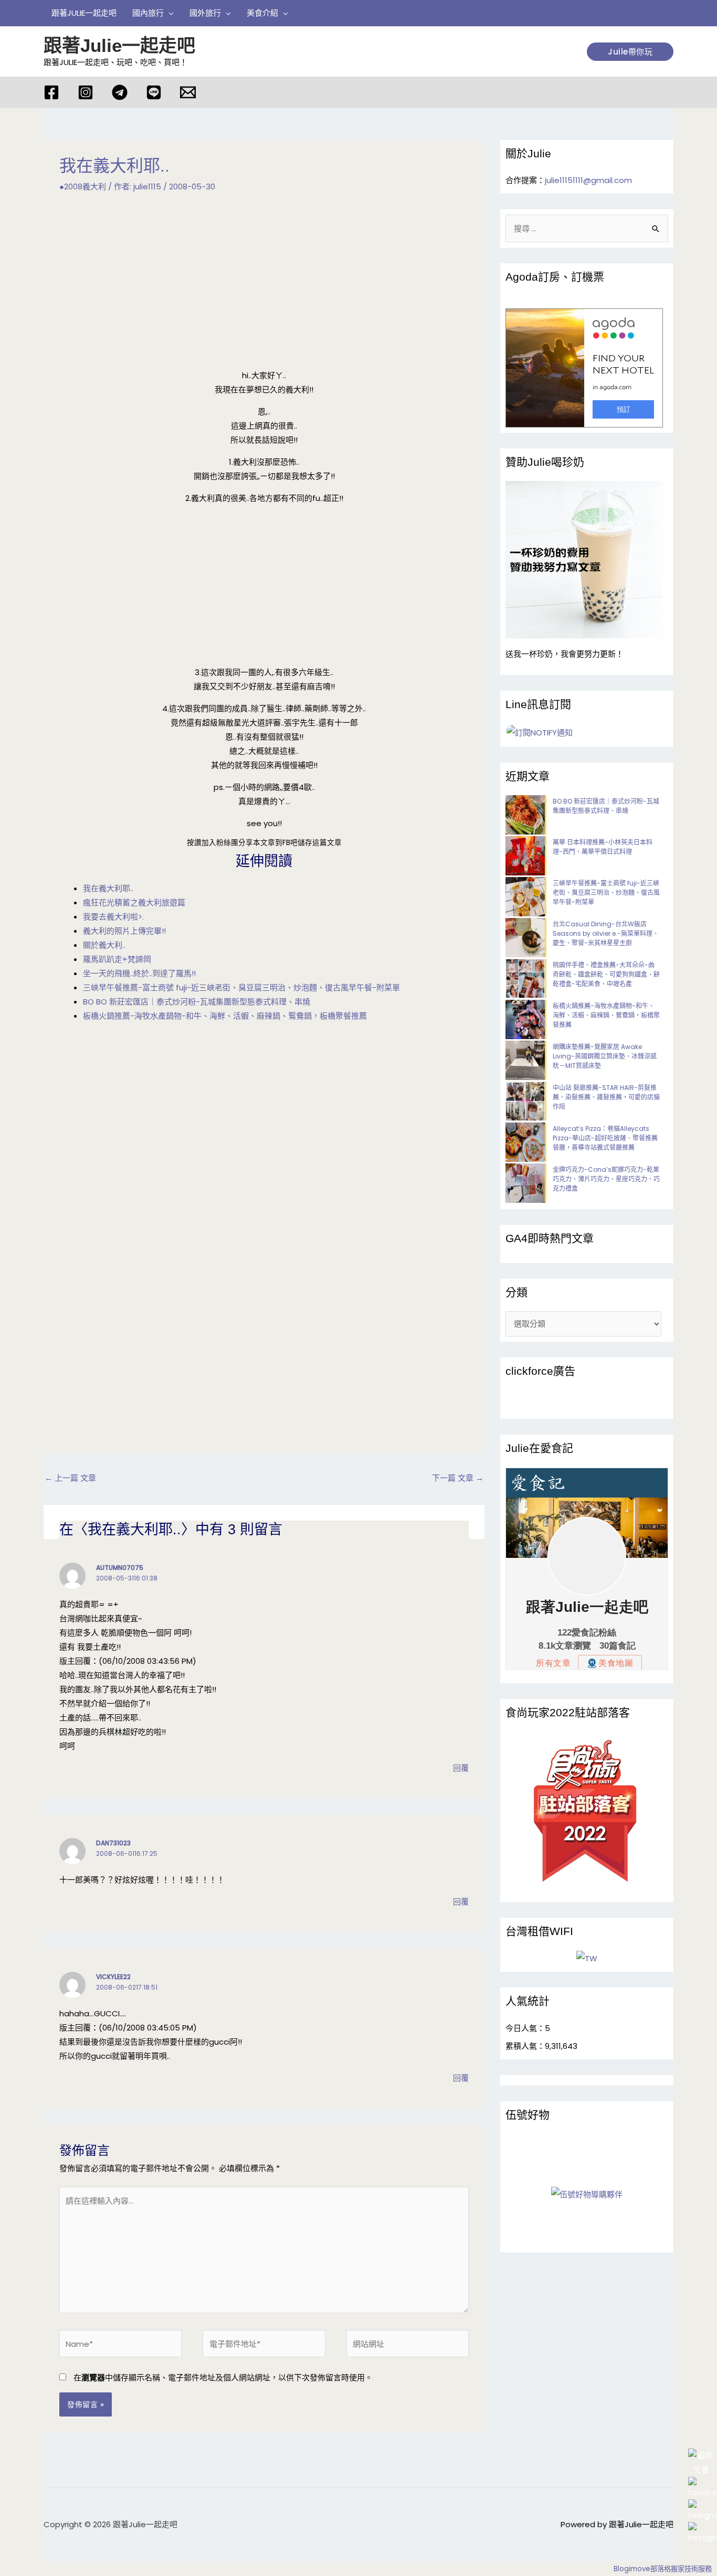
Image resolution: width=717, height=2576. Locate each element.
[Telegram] (120, 92)
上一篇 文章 (70, 1478)
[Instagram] (86, 92)
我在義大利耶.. (108, 888)
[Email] (188, 92)
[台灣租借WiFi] (587, 1958)
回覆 (461, 1768)
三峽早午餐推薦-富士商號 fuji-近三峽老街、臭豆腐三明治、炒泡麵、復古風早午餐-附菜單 (241, 987)
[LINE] (154, 92)
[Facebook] (51, 92)
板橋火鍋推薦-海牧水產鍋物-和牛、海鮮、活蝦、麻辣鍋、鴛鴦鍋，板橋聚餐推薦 (225, 1016)
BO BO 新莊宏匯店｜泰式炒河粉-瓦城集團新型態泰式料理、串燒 (197, 1002)
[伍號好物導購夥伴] (587, 2194)
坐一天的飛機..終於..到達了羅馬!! (139, 973)
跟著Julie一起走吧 (119, 45)
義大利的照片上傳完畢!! (124, 931)
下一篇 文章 (458, 1478)
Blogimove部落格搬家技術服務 (663, 2569)
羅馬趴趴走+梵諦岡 (117, 959)
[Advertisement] (264, 287)
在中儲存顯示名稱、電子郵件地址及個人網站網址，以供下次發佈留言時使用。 (223, 2377)
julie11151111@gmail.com (588, 180)
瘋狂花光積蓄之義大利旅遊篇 (134, 902)
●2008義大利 (83, 186)
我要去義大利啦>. (113, 917)
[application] (169, 13)
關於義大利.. (104, 945)
